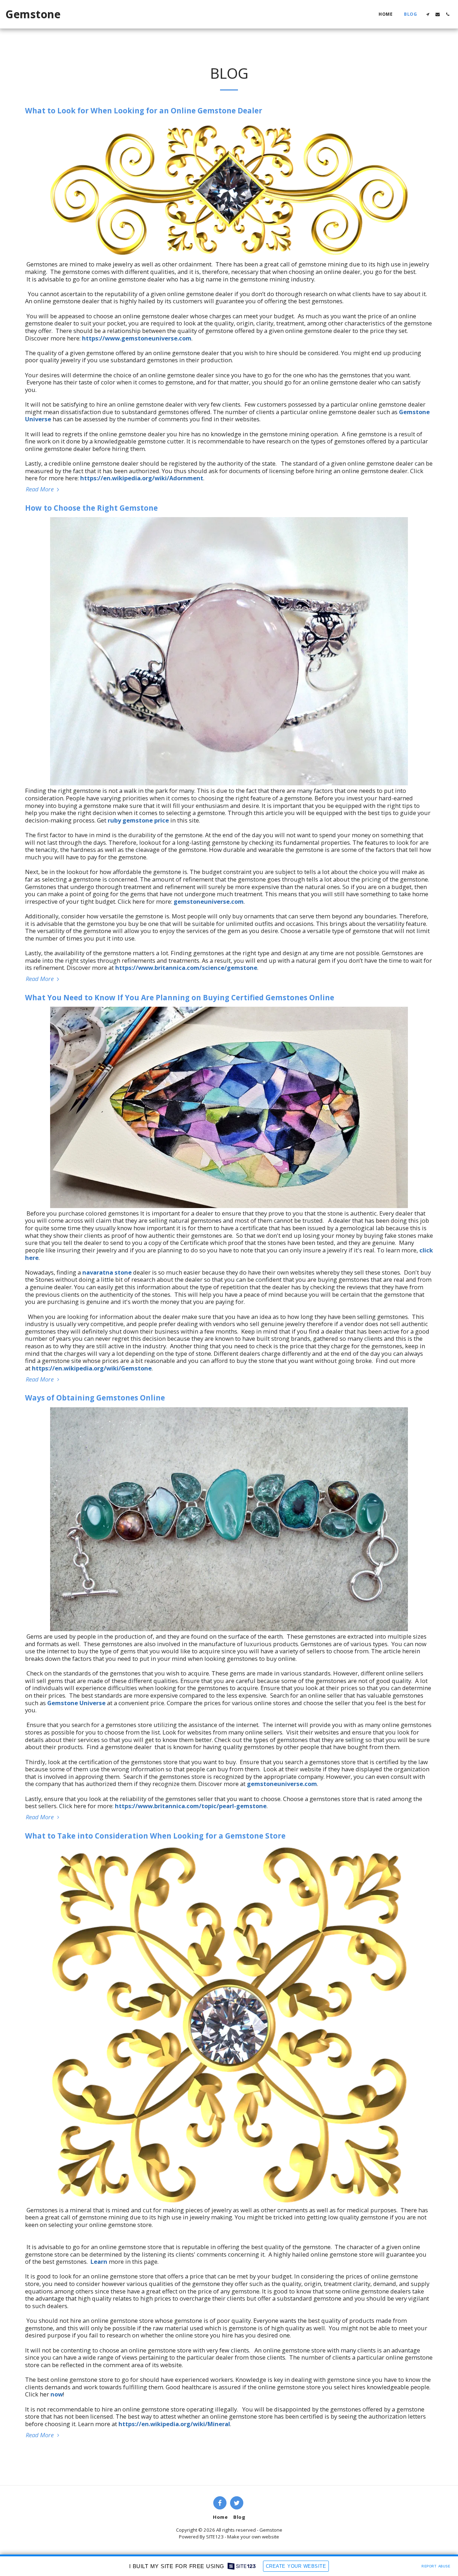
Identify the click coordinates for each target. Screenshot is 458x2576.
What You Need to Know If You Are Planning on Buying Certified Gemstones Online (180, 997)
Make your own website (253, 2537)
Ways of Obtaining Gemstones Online (95, 1398)
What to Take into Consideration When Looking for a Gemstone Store (155, 1836)
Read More (40, 489)
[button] (428, 14)
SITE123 (215, 2537)
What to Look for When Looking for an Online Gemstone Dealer (144, 111)
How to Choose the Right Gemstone (91, 508)
